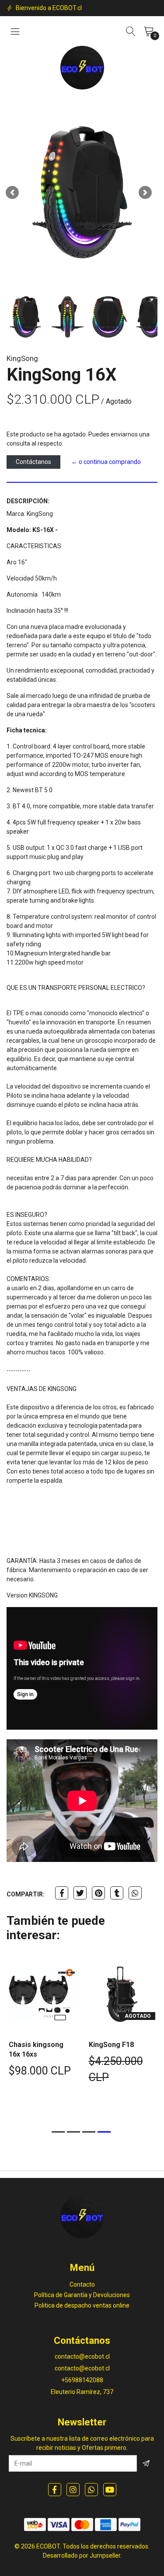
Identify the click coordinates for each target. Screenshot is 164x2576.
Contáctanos (33, 462)
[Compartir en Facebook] (62, 1893)
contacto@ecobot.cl (82, 2356)
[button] (12, 192)
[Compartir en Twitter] (80, 1893)
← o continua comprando (106, 462)
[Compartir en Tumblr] (117, 1893)
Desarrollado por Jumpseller (82, 2555)
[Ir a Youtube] (110, 2490)
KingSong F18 (111, 2045)
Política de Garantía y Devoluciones (82, 2295)
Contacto (82, 2284)
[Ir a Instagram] (73, 2490)
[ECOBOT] (82, 68)
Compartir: (26, 1894)
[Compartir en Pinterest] (98, 1893)
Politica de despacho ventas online (82, 2305)
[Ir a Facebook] (55, 2490)
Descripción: (28, 501)
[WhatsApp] (91, 2490)
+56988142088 (82, 2380)
